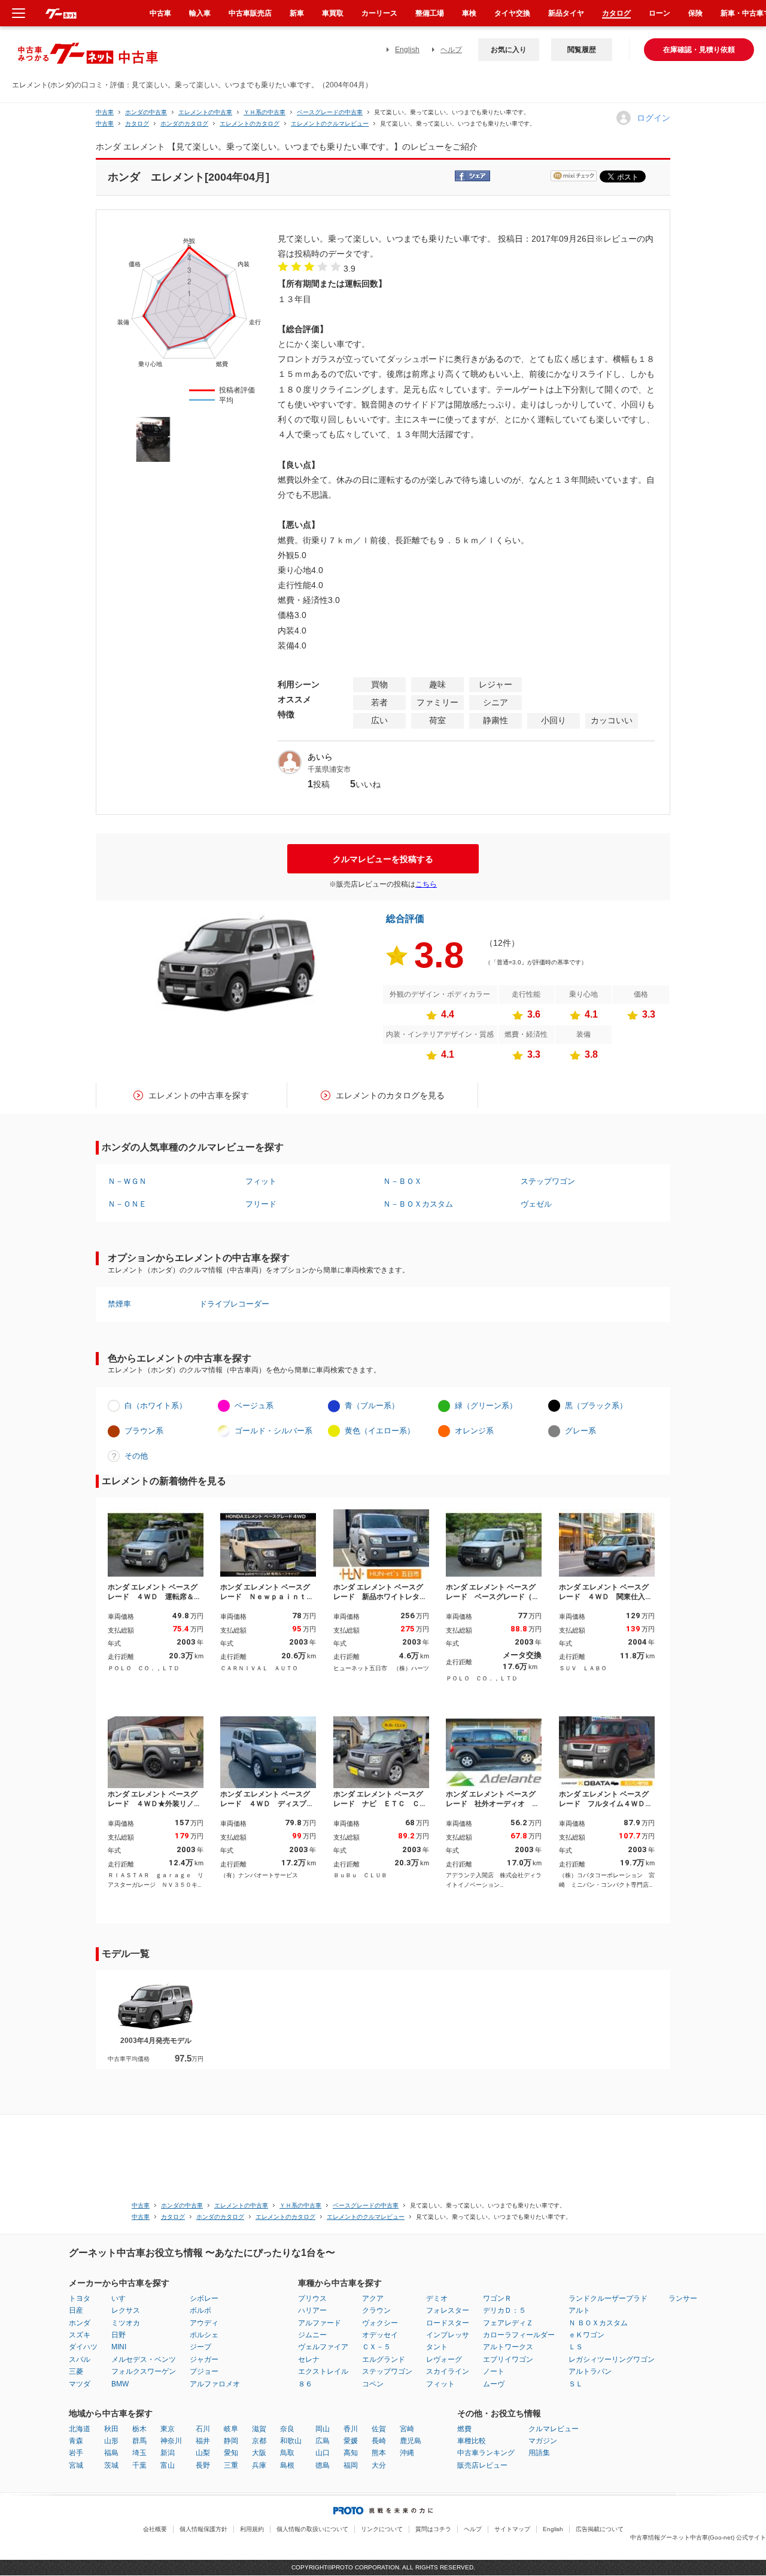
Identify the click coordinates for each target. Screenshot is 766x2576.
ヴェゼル (536, 1204)
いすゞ (122, 2298)
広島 (323, 2441)
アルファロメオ (215, 2384)
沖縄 (407, 2453)
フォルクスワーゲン (144, 2371)
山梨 (203, 2453)
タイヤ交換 (512, 13)
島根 (287, 2465)
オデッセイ (380, 2335)
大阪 (259, 2453)
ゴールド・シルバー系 (273, 1431)
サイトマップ (512, 2529)
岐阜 (231, 2429)
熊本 (379, 2453)
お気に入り (509, 50)
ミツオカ (126, 2323)
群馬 (139, 2441)
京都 (259, 2441)
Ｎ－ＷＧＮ (127, 1181)
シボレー (204, 2298)
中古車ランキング (486, 2453)
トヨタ (80, 2298)
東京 (168, 2429)
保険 (695, 13)
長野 (203, 2465)
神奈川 (171, 2441)
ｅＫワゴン (586, 2335)
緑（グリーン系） (486, 1406)
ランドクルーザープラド (608, 2298)
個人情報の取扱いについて (312, 2529)
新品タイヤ (566, 13)
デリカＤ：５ (504, 2310)
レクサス (126, 2310)
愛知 (231, 2453)
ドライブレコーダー (234, 1304)
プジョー (204, 2371)
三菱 (76, 2371)
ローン (659, 13)
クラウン (376, 2310)
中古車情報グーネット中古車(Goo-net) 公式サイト (698, 2537)
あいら (320, 757)
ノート (494, 2371)
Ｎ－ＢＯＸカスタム (418, 1204)
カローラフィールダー (519, 2335)
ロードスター (448, 2323)
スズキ (80, 2335)
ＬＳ (576, 2347)
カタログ (616, 13)
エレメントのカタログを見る (390, 1095)
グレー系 (580, 1431)
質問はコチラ (433, 2529)
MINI (119, 2347)
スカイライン (448, 2371)
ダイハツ (83, 2347)
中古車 (105, 112)
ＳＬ (576, 2384)
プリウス (312, 2298)
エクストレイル (323, 2371)
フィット (261, 1181)
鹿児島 (411, 2441)
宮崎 (407, 2429)
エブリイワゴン (508, 2359)
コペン (373, 2384)
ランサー (683, 2298)
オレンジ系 (474, 1431)
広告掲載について (600, 2529)
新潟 (168, 2453)
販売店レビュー (482, 2465)
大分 (379, 2465)
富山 (168, 2465)
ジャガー (204, 2359)
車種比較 (472, 2441)
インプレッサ (448, 2335)
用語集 (539, 2453)
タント (437, 2347)
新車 (297, 13)
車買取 (333, 13)
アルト (579, 2310)
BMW (120, 2384)
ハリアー (312, 2310)
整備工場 (430, 13)
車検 (469, 13)
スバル (80, 2359)
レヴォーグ (444, 2359)
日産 (76, 2310)
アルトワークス (508, 2347)
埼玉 (139, 2453)
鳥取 (287, 2453)
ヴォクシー (380, 2323)
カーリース (379, 13)
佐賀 (379, 2429)
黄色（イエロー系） (380, 1431)
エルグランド (384, 2359)
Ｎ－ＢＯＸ (402, 1181)
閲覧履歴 (582, 50)
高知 (351, 2453)
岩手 (76, 2453)
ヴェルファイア (323, 2347)
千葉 (139, 2465)
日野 (118, 2335)
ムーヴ (494, 2384)
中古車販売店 (250, 13)
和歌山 (291, 2441)
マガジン (543, 2441)
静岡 (231, 2441)
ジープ (200, 2347)
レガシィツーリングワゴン (612, 2359)
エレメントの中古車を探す (199, 1095)
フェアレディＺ (508, 2323)
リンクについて (382, 2529)
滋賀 (259, 2429)
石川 (203, 2429)
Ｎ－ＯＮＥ (127, 1204)
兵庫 (259, 2465)
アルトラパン (590, 2371)
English (407, 50)
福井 (203, 2441)
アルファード (320, 2323)
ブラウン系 (144, 1431)
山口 (323, 2453)
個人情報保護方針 (203, 2529)
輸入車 (200, 13)
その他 (136, 1456)
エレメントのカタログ (250, 124)
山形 (111, 2441)
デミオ (437, 2298)
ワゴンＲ (497, 2298)
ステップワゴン (548, 1181)
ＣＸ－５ (376, 2347)
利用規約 (252, 2529)
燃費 (464, 2429)
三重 (231, 2465)
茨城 (111, 2465)
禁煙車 (119, 1304)
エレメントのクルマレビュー (330, 124)
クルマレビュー (554, 2429)
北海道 (80, 2429)
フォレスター (448, 2310)
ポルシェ (204, 2335)
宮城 (76, 2465)
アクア (373, 2298)
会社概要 (155, 2529)
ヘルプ (451, 50)
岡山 (323, 2429)
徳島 (323, 2465)
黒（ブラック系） (596, 1406)
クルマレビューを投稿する (383, 859)
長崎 (379, 2441)
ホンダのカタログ (184, 124)
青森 (76, 2441)
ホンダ (80, 2323)
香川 (351, 2429)
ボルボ (200, 2310)
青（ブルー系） (372, 1406)
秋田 (111, 2429)
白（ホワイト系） (156, 1406)
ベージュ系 (254, 1406)
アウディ (204, 2323)
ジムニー (312, 2335)
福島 (111, 2453)
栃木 (139, 2429)
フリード (261, 1204)
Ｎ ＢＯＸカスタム (598, 2323)
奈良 (287, 2429)
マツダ (80, 2384)
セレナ (309, 2359)
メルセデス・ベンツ (144, 2359)
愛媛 (351, 2441)
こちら (426, 884)
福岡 (351, 2465)
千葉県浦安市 (329, 769)
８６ (305, 2384)
